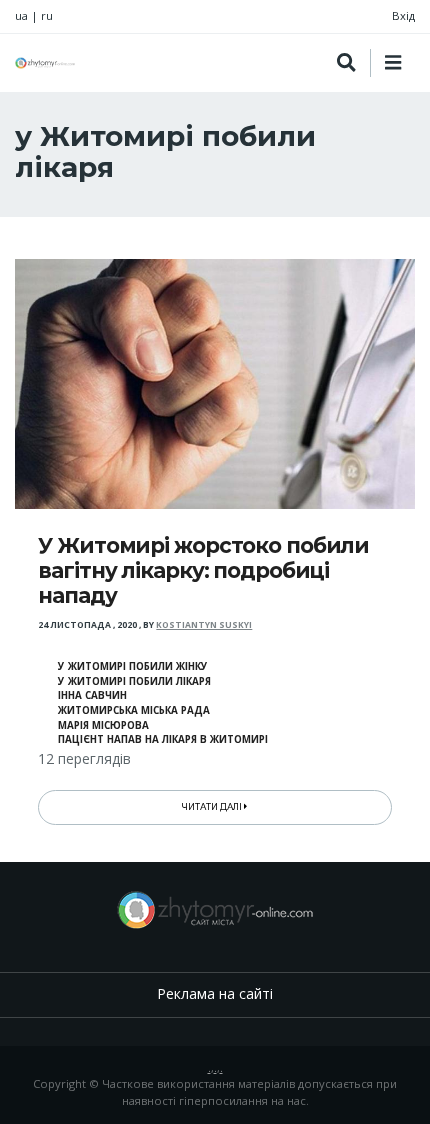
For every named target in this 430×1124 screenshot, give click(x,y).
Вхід (403, 15)
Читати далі (213, 807)
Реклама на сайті (215, 993)
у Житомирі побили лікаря (134, 681)
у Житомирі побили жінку (133, 666)
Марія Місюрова (103, 725)
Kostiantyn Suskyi (204, 625)
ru (47, 15)
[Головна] (45, 63)
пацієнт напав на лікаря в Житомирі (163, 739)
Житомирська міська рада (134, 710)
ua (21, 15)
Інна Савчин (92, 695)
